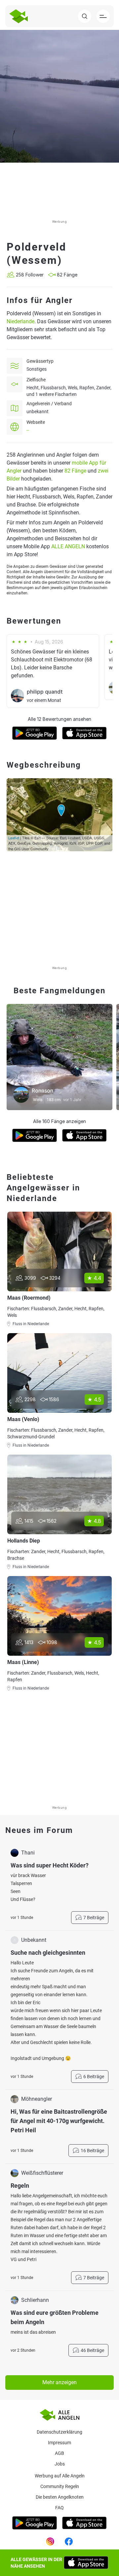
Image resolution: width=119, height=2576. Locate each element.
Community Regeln (60, 2486)
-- (28, 430)
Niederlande (20, 321)
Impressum (59, 2443)
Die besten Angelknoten (60, 2497)
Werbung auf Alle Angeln (60, 2476)
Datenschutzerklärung (59, 2432)
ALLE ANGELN (68, 546)
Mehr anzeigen (59, 2382)
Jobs (60, 2464)
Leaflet (14, 838)
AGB (59, 2453)
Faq (59, 2508)
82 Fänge (75, 471)
